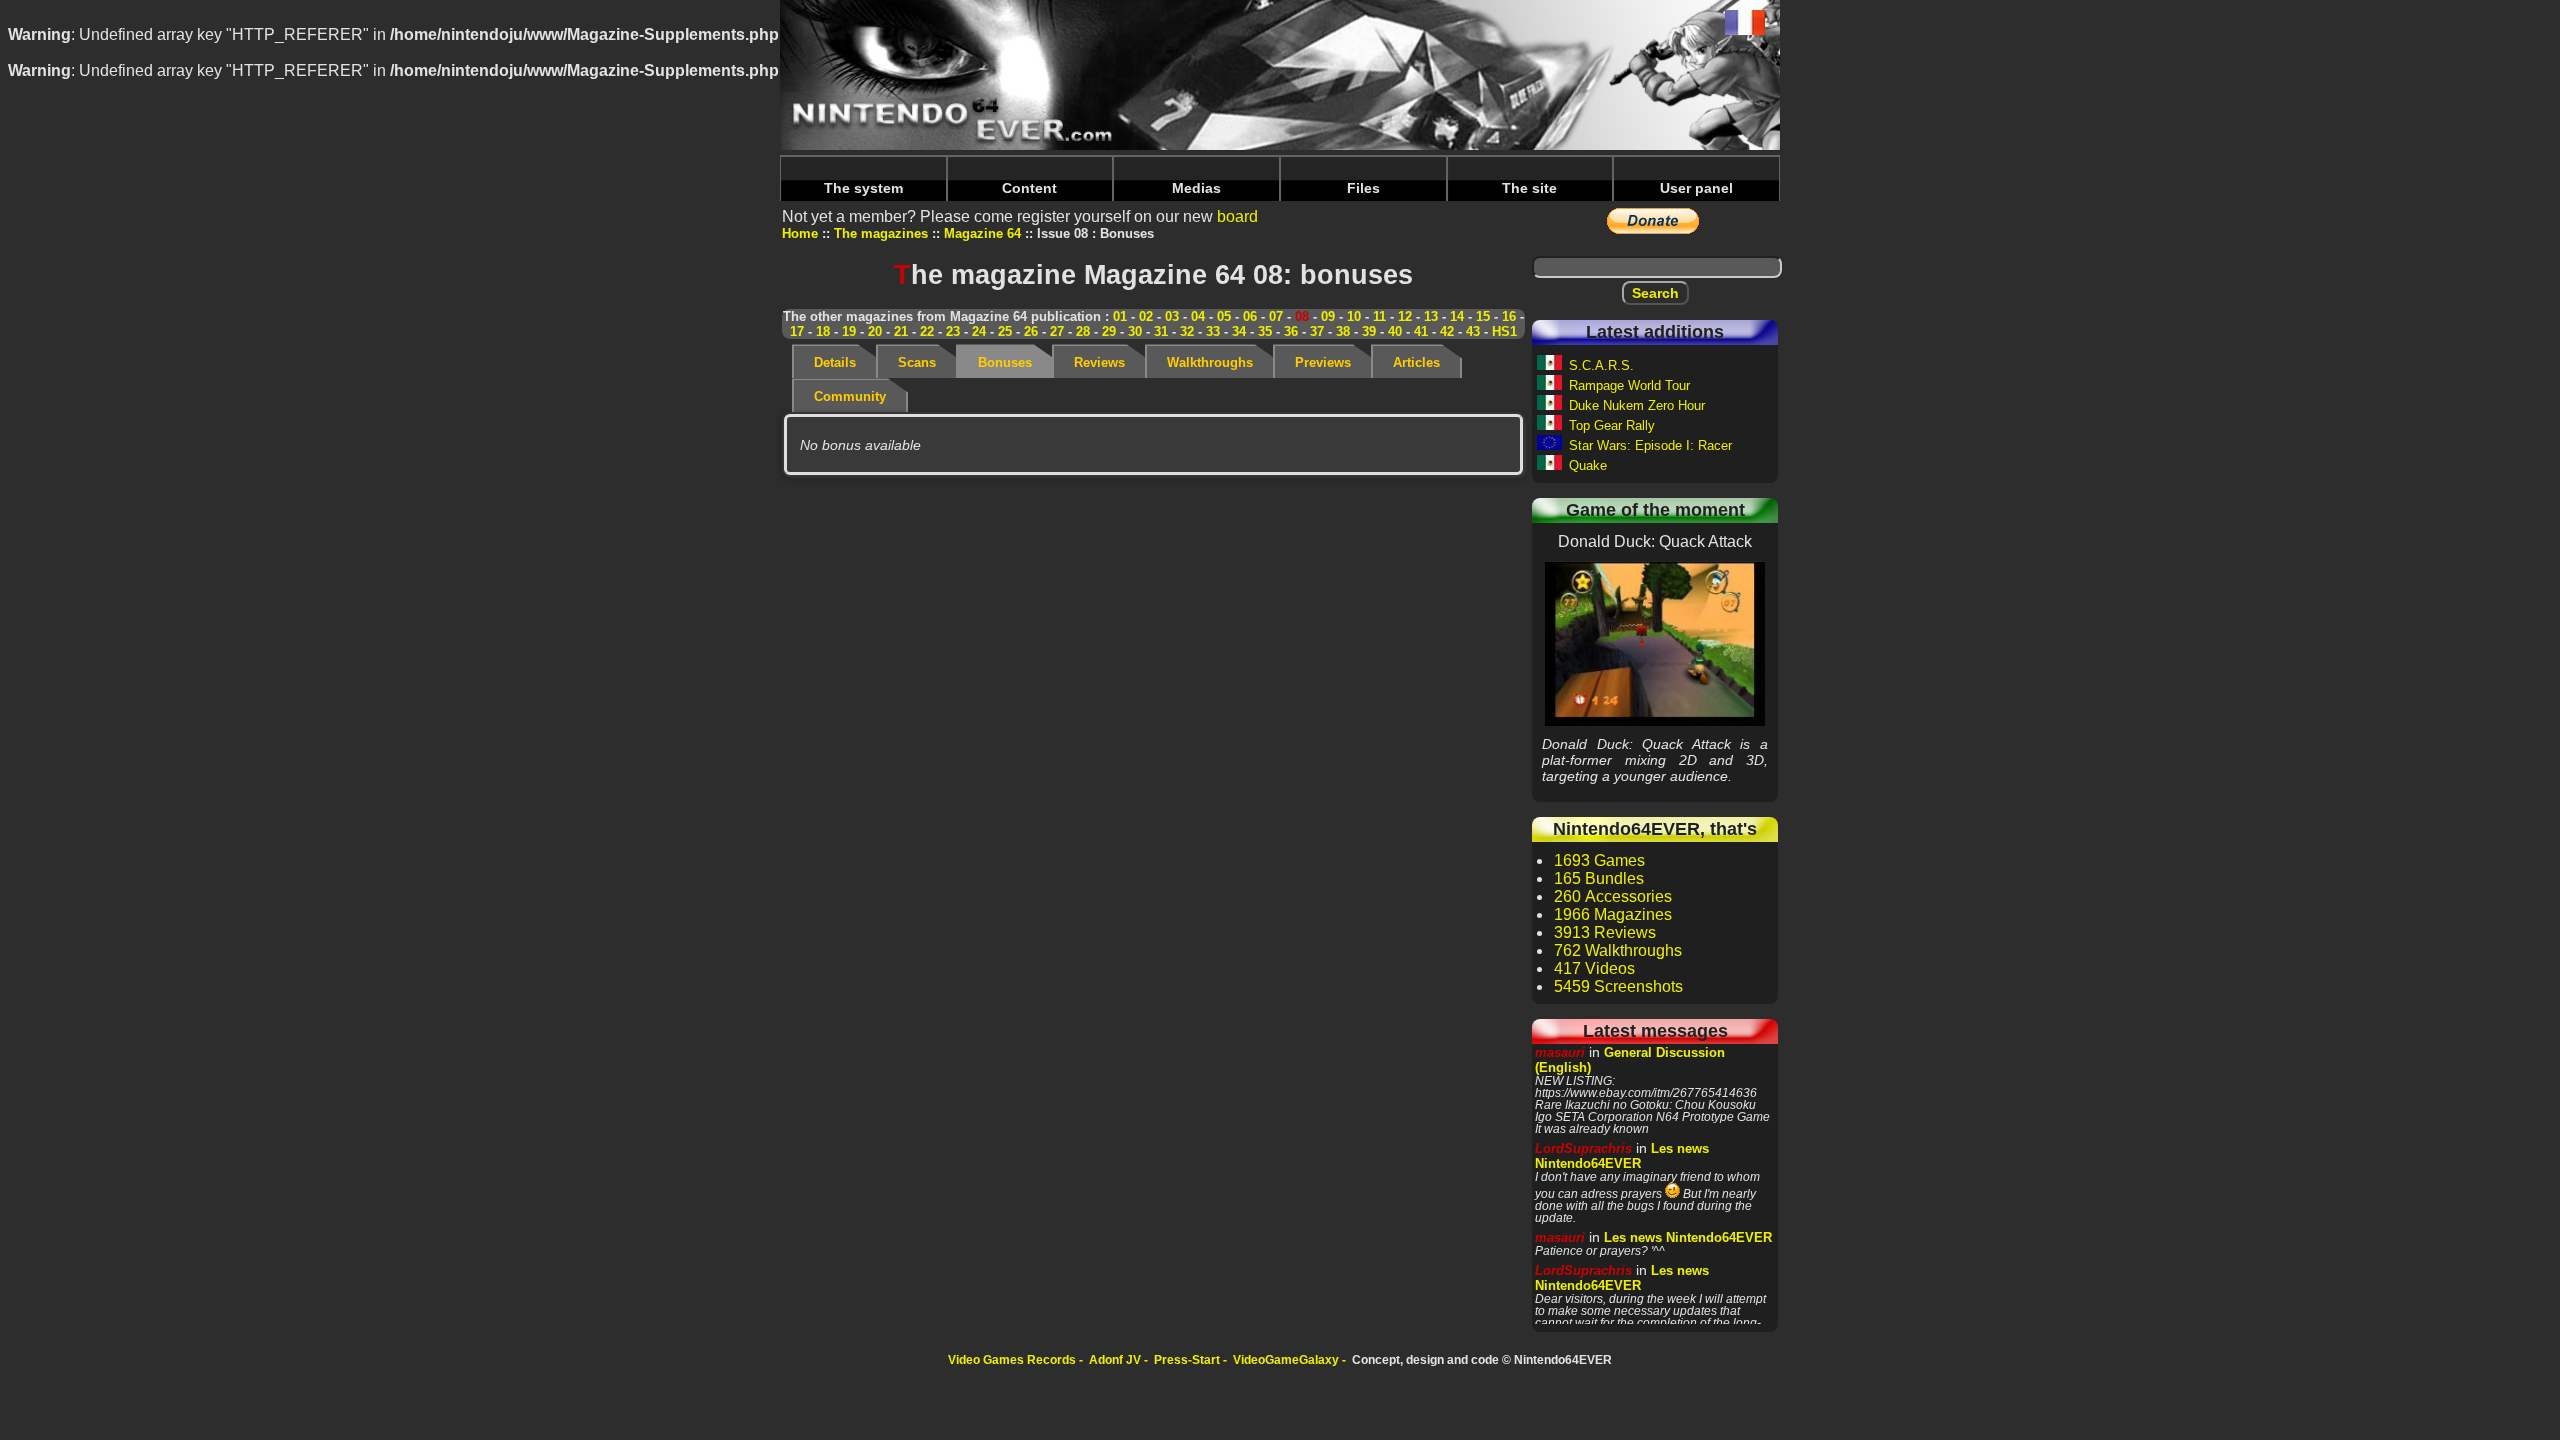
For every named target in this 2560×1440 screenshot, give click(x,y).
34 (1239, 331)
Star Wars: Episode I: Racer (1650, 445)
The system (863, 188)
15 (1483, 316)
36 (1291, 331)
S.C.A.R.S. (1601, 365)
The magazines (881, 233)
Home (800, 233)
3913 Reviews (1605, 932)
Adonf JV (1115, 1360)
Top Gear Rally (1612, 425)
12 (1405, 316)
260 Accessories (1613, 896)
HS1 (1504, 331)
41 (1421, 331)
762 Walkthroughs (1618, 950)
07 (1276, 316)
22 (927, 331)
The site (1529, 188)
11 (1379, 316)
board (1237, 216)
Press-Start (1187, 1360)
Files (1363, 188)
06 (1250, 316)
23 (953, 331)
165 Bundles (1599, 878)
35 (1265, 331)
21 (901, 331)
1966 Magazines (1613, 914)
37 (1317, 331)
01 (1120, 316)
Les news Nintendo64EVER (1622, 1156)
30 (1135, 331)
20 (875, 331)
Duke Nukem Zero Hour (1637, 405)
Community (850, 396)
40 (1395, 331)
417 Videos (1594, 968)
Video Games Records (1012, 1360)
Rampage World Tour (1629, 385)
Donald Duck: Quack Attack (1655, 643)
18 (823, 331)
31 (1161, 331)
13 (1431, 316)
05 (1224, 316)
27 (1057, 331)
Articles (1416, 362)
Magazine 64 (982, 233)
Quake (1588, 465)
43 (1473, 331)
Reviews (1099, 362)
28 (1083, 331)
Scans (917, 362)
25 (1005, 331)
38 (1343, 331)
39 (1369, 331)
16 (1509, 316)
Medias (1196, 188)
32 (1187, 331)
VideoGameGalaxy (1286, 1360)
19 (849, 331)
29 (1109, 331)
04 (1198, 316)
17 (797, 331)
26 (1031, 331)
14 (1457, 316)
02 (1146, 316)
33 (1213, 331)
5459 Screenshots (1618, 986)
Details (835, 362)
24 (979, 331)
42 (1447, 331)
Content (1029, 188)
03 (1172, 316)
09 (1328, 316)
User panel (1696, 188)
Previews (1323, 362)
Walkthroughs (1210, 362)
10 (1354, 316)
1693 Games (1599, 860)
